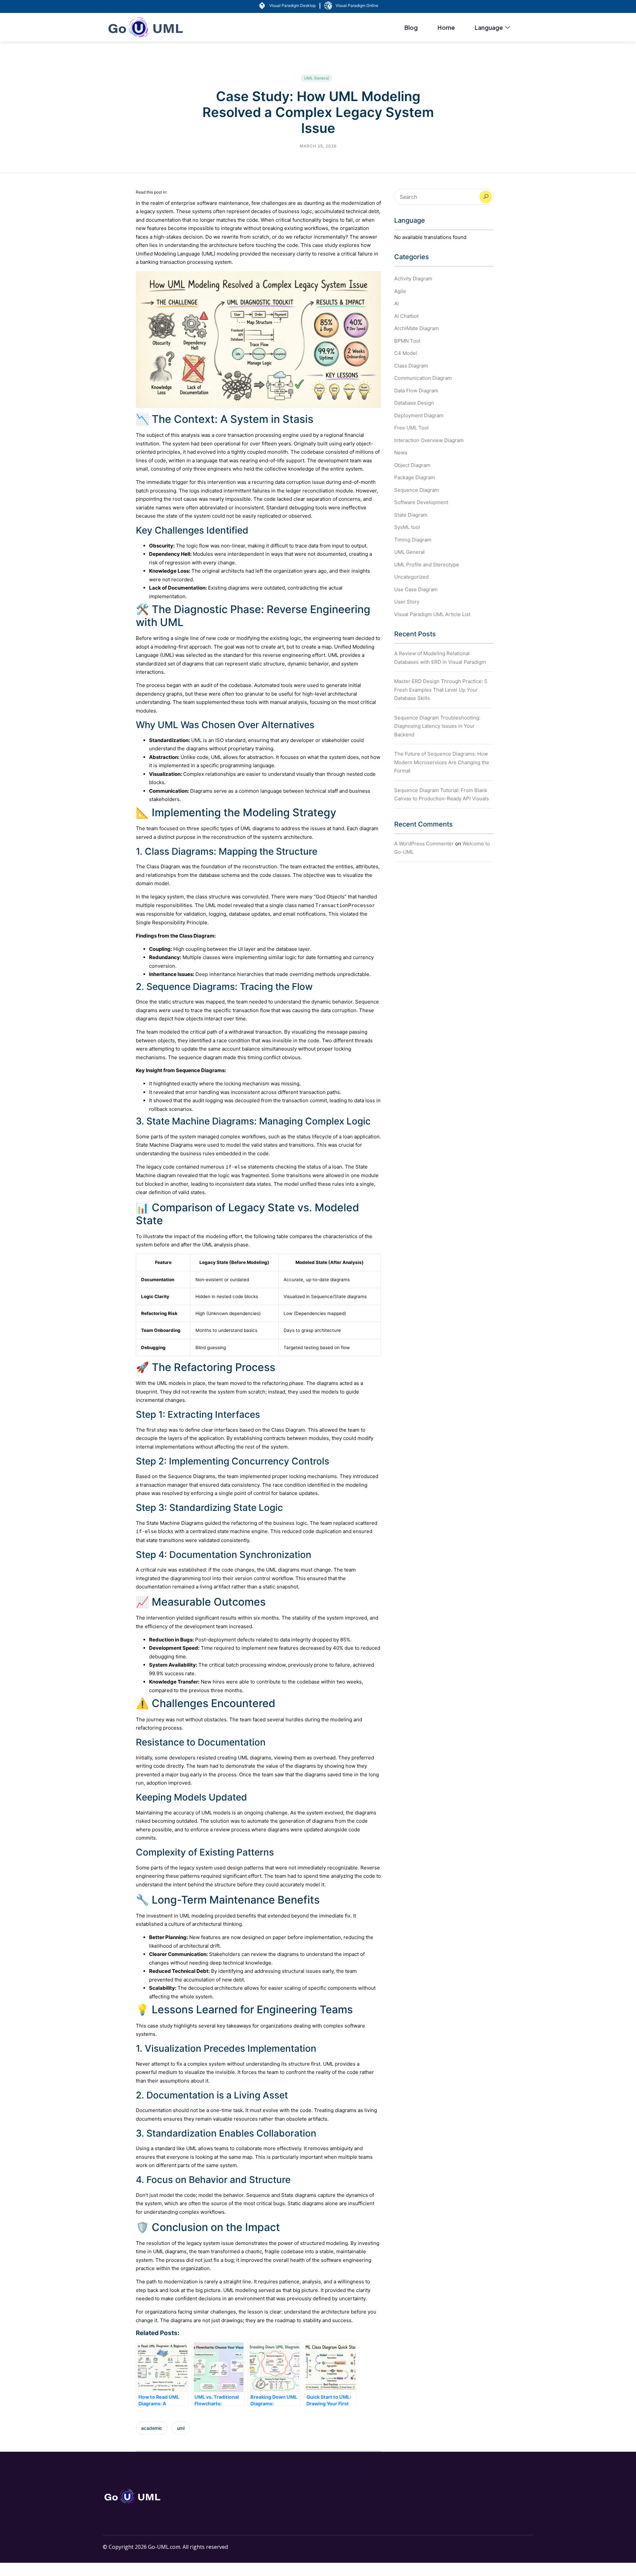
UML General (317, 78)
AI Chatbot (406, 316)
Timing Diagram (413, 540)
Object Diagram (412, 465)
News (401, 453)
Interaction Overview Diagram (429, 440)
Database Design (414, 403)
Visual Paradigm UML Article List (432, 614)
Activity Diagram (413, 279)
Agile (400, 291)
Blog (411, 27)
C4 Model (406, 353)
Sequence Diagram (417, 490)
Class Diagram (411, 366)
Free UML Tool (411, 428)
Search (486, 197)
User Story (407, 602)
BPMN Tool (407, 341)
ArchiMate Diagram (417, 328)
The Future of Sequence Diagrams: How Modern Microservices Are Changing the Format (442, 762)
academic (152, 2428)
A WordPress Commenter (424, 844)
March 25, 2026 (318, 146)
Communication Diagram (423, 378)
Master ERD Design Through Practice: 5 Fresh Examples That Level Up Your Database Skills (441, 690)
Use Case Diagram (416, 589)
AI (397, 303)
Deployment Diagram (419, 415)
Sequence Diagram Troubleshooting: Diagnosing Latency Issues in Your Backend (437, 726)
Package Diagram (415, 477)
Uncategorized (411, 577)
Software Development (421, 502)
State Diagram (411, 515)
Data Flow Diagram (416, 391)
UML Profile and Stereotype (427, 565)
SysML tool (407, 527)
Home (446, 27)
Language (489, 27)
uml (181, 2428)
